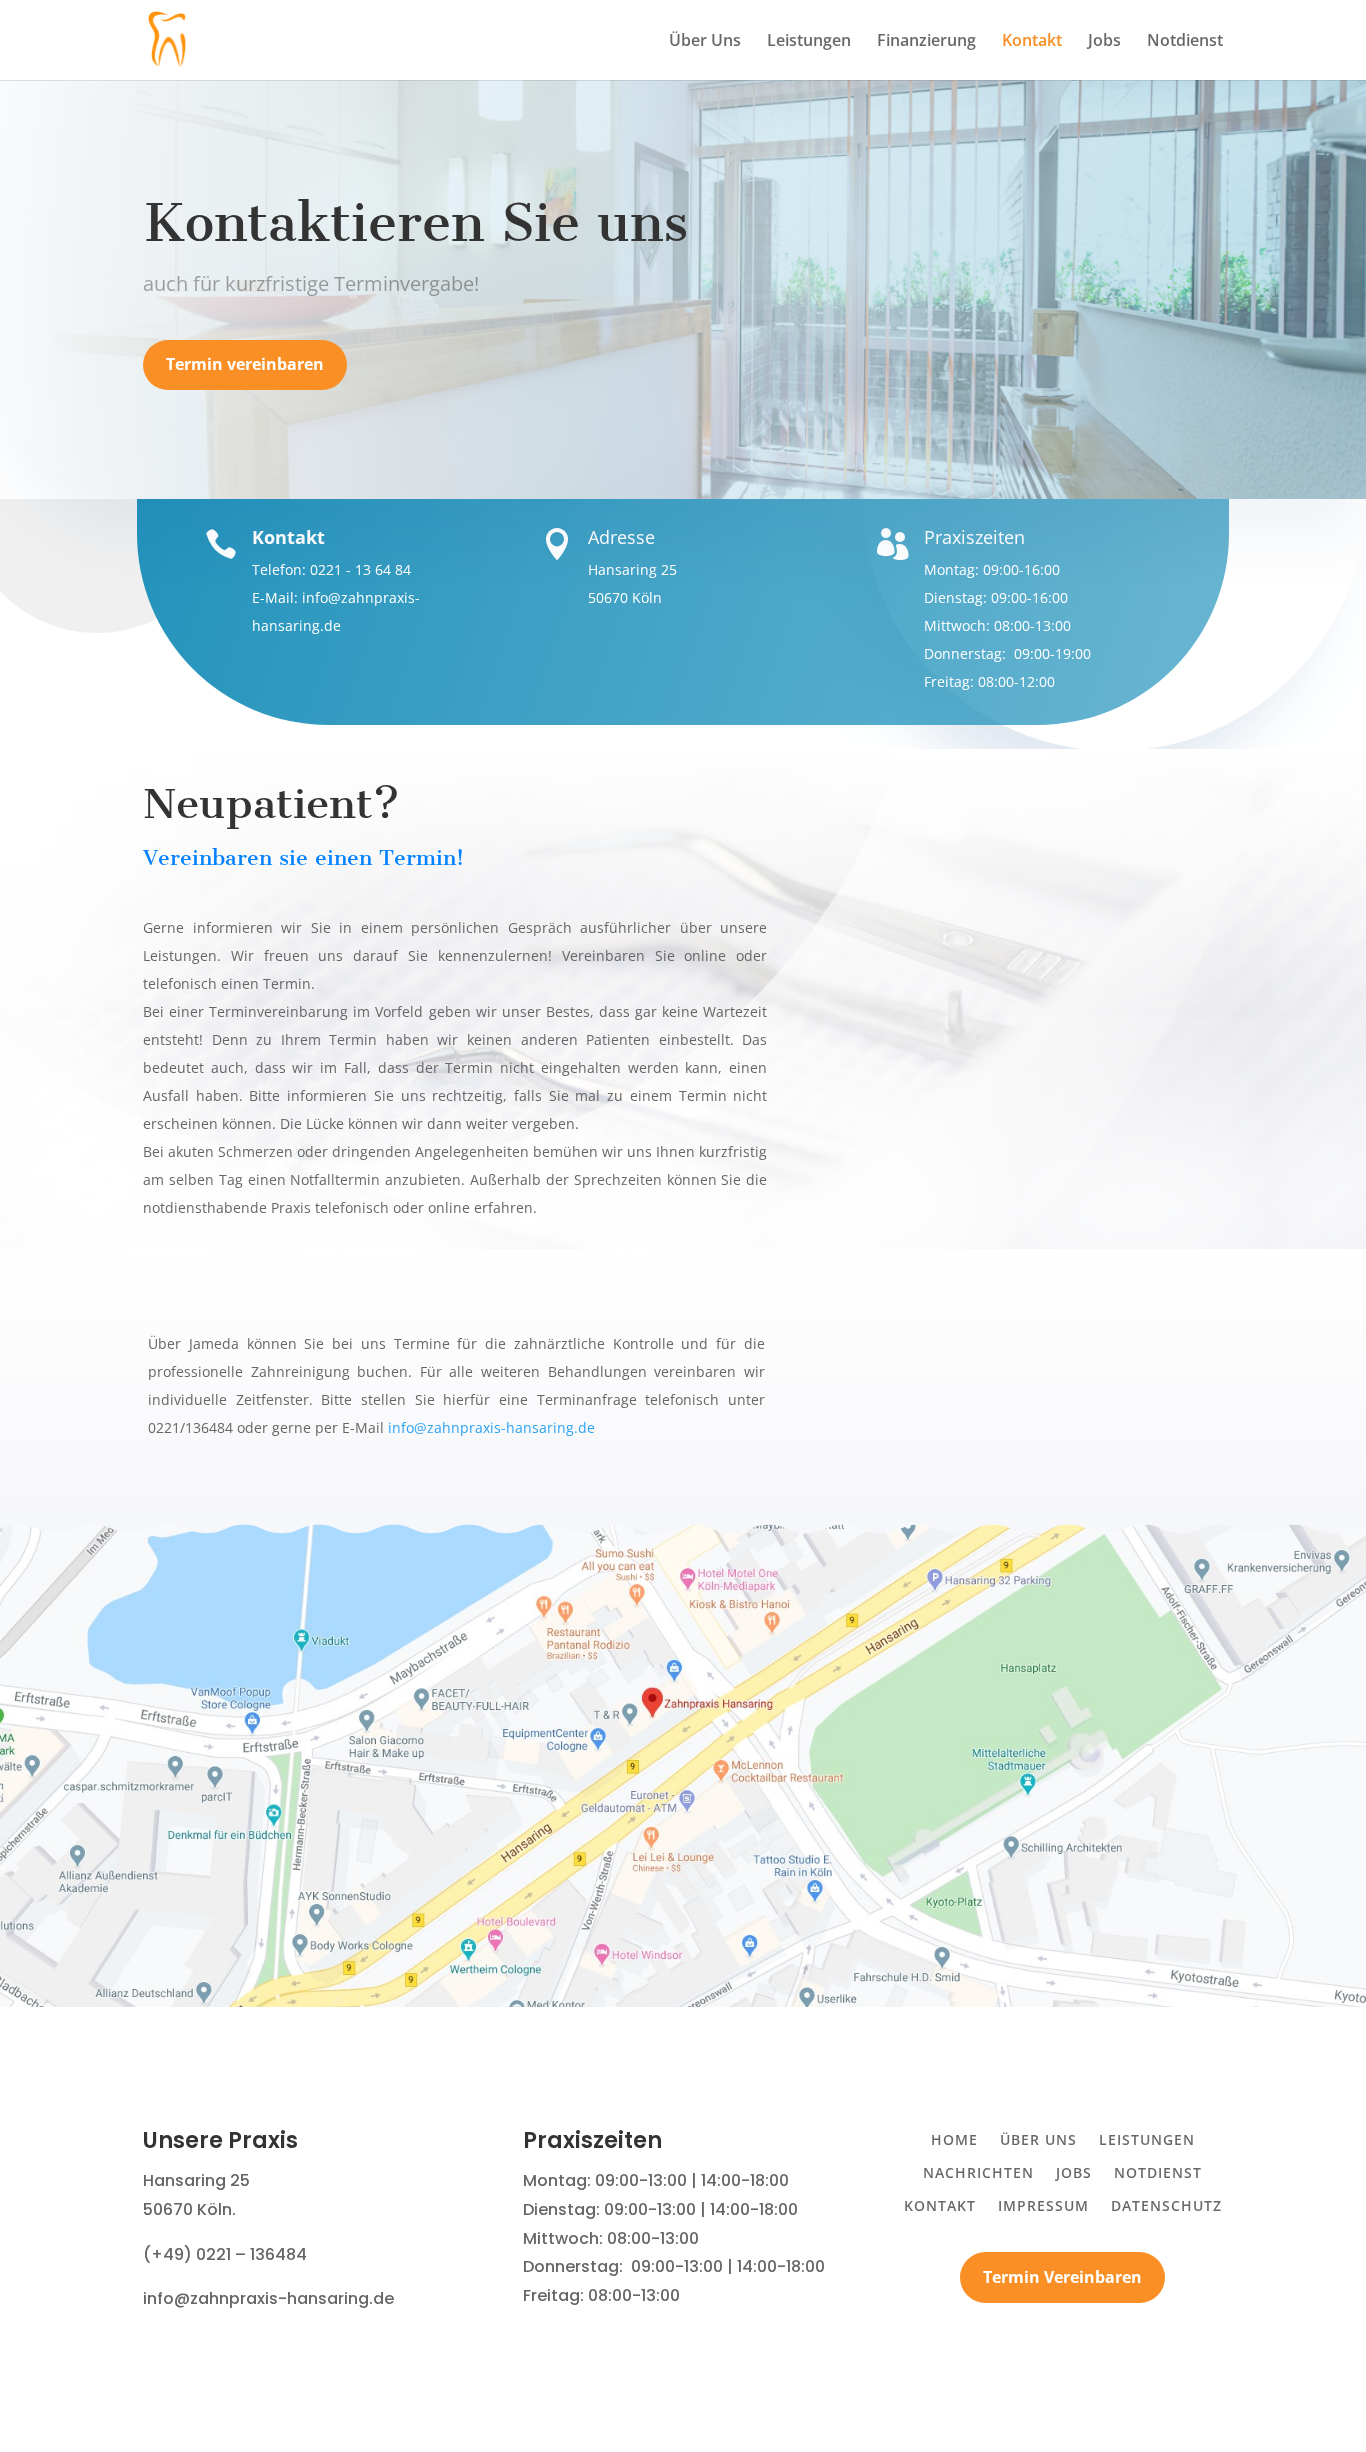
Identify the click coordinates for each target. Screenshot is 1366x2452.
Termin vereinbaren (245, 364)
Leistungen (809, 42)
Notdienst (1185, 42)
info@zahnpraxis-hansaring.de (491, 1427)
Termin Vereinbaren (1062, 2277)
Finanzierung (926, 42)
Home (954, 2139)
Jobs (1104, 42)
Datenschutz (1166, 2205)
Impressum (1043, 2205)
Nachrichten (978, 2172)
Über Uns (705, 42)
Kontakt (1032, 42)
